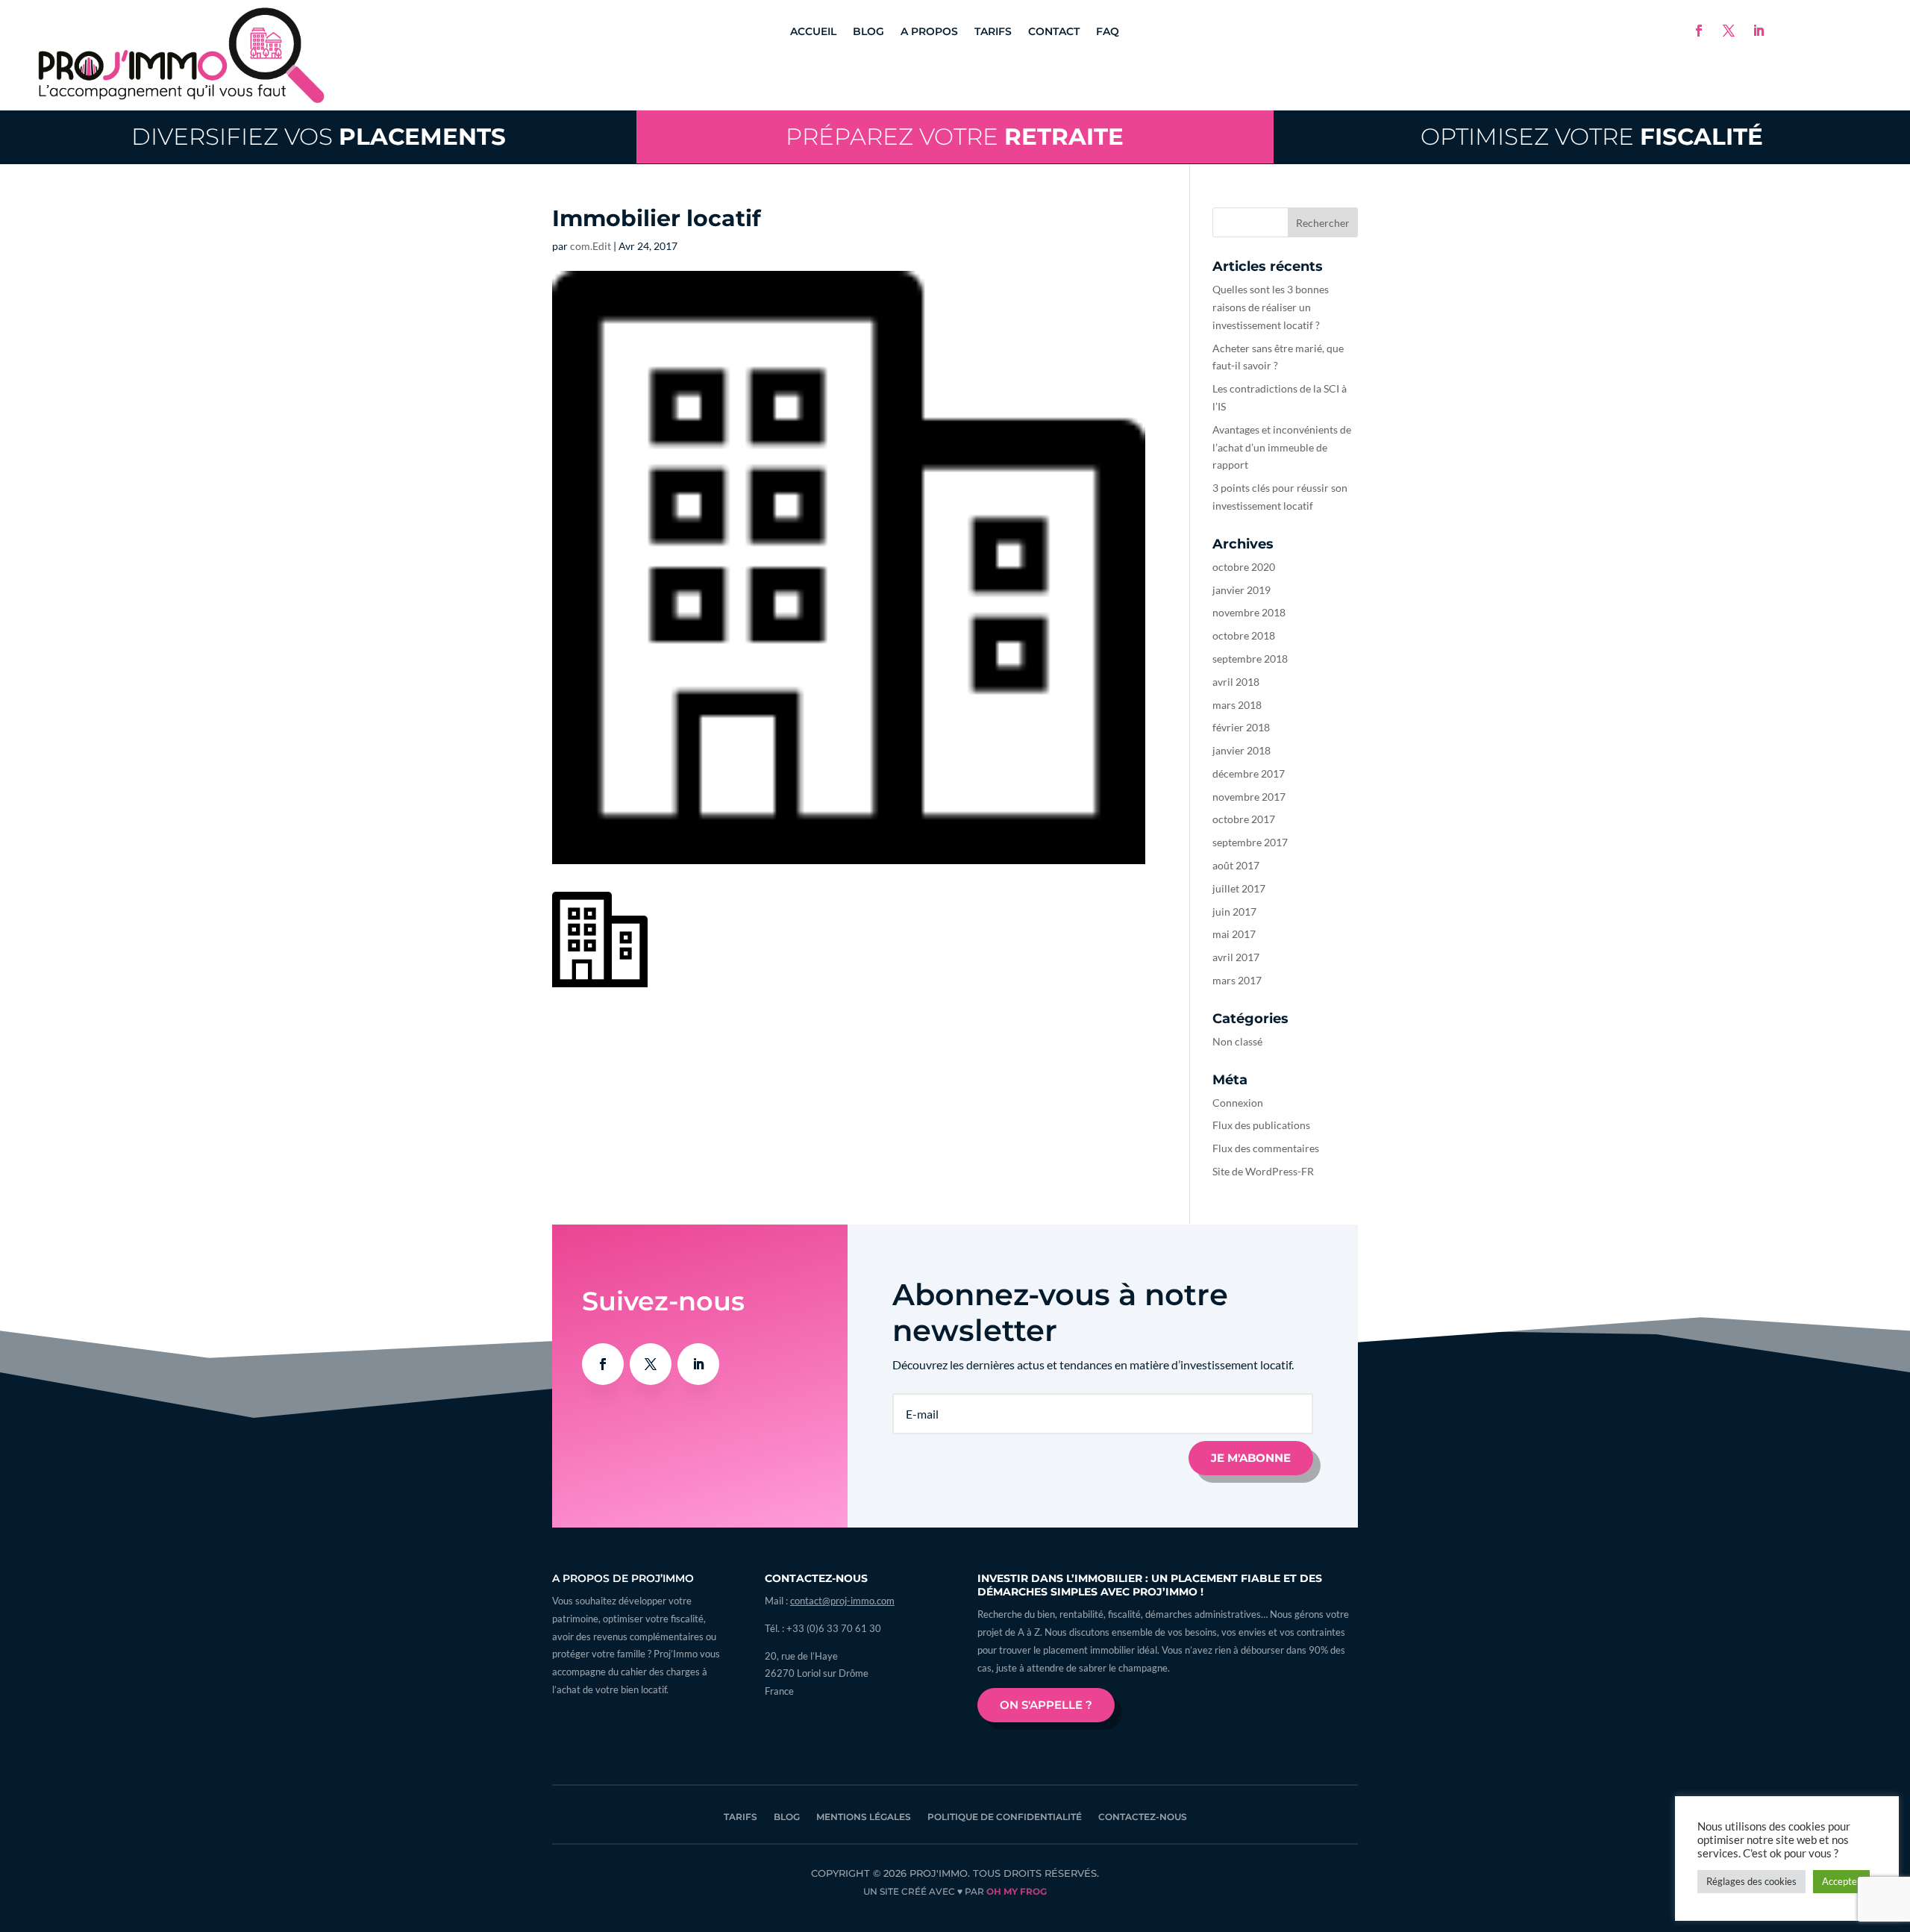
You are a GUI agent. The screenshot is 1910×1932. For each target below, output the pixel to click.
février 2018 (1241, 727)
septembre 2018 (1250, 659)
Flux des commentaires (1266, 1148)
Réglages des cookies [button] (1751, 1881)
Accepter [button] (1841, 1881)
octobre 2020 (1244, 567)
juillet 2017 (1239, 888)
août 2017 (1236, 865)
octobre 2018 (1244, 635)
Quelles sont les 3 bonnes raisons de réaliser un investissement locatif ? (1271, 307)
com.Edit (591, 246)
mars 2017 (1237, 980)
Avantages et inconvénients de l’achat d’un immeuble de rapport (1282, 447)
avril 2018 (1236, 682)
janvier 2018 (1241, 750)
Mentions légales (864, 1817)
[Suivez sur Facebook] (1699, 31)
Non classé (1237, 1041)
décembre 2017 (1249, 773)
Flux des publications (1261, 1125)
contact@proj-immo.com (842, 1601)
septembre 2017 (1250, 842)
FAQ (1108, 32)
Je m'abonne (1251, 1458)
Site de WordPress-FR (1263, 1171)
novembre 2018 (1249, 612)
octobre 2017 (1244, 819)
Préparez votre (955, 137)
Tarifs (993, 32)
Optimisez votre (1592, 137)
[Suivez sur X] (1729, 31)
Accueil (813, 32)
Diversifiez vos (319, 137)
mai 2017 (1234, 934)
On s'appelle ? (1046, 1705)
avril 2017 (1236, 957)
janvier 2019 (1241, 590)
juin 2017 (1234, 912)
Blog (868, 32)
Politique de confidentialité (1005, 1817)
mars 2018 (1237, 705)
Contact (1054, 32)
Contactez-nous (1143, 1817)
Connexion (1238, 1103)
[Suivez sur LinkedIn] (1759, 31)
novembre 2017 (1249, 797)
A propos (929, 32)
